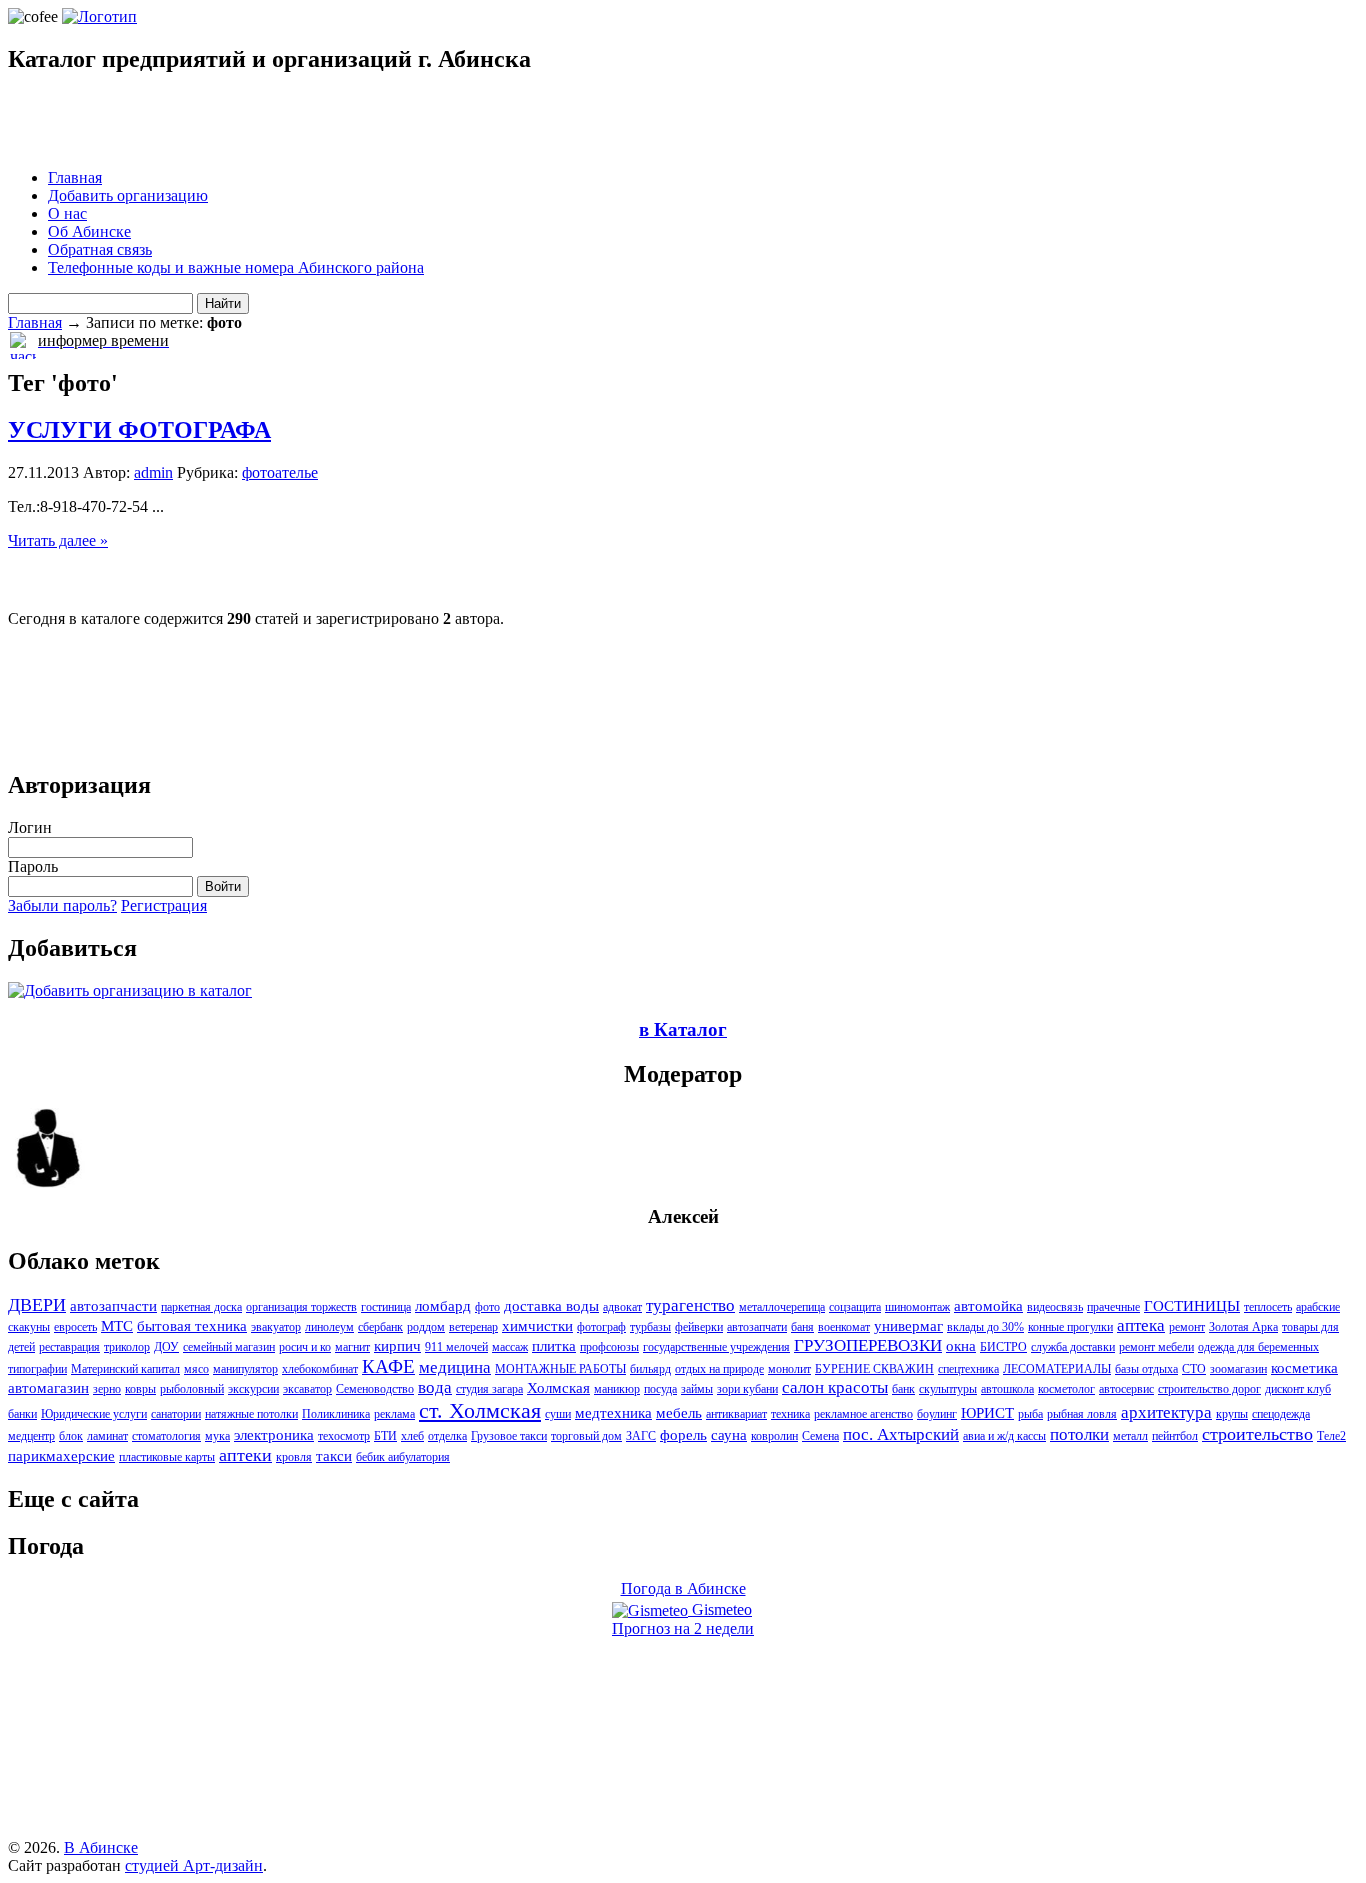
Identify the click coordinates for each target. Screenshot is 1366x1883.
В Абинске (101, 1847)
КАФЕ (388, 1366)
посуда (660, 1389)
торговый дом (586, 1436)
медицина (455, 1367)
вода (435, 1387)
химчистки (537, 1326)
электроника (274, 1435)
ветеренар (473, 1327)
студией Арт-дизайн (194, 1865)
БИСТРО (1003, 1347)
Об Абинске (89, 231)
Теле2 (1331, 1436)
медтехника (613, 1413)
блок (71, 1436)
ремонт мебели (1156, 1347)
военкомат (844, 1327)
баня (802, 1327)
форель (683, 1435)
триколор (127, 1347)
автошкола (1007, 1389)
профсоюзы (609, 1347)
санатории (176, 1414)
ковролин (774, 1436)
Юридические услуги (94, 1414)
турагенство (690, 1305)
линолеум (329, 1327)
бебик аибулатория (403, 1457)
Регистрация (164, 905)
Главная (75, 177)
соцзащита (855, 1307)
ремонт (1187, 1327)
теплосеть (1268, 1307)
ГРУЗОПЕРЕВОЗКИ (868, 1345)
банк (903, 1389)
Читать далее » (58, 540)
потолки (1079, 1434)
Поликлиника (336, 1414)
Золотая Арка (1243, 1327)
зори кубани (747, 1389)
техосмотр (344, 1436)
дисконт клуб (1298, 1389)
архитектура (1166, 1412)
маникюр (617, 1389)
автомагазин (48, 1388)
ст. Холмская (480, 1410)
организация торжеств (301, 1307)
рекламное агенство (863, 1414)
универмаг (908, 1326)
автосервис (1126, 1389)
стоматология (166, 1436)
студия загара (489, 1389)
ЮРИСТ (987, 1413)
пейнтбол (1175, 1436)
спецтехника (968, 1369)
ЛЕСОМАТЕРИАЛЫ (1057, 1369)
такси (334, 1456)
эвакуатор (276, 1327)
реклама (394, 1414)
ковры (140, 1389)
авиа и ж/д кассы (1004, 1436)
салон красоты (835, 1387)
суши (558, 1414)
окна (961, 1346)
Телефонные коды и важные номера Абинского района (236, 267)
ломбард (443, 1306)
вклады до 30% (985, 1327)
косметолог (1066, 1389)
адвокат (622, 1307)
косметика (1304, 1368)
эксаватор (307, 1389)
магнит (352, 1347)
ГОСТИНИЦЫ (1192, 1306)
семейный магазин (229, 1347)
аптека (1141, 1325)
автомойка (988, 1306)
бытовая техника (192, 1326)
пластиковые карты (167, 1457)
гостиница (386, 1307)
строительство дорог (1209, 1389)
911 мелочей (456, 1347)
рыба (1030, 1414)
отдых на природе (719, 1369)
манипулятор (245, 1369)
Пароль (33, 866)
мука (217, 1436)
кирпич (397, 1346)
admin (153, 472)
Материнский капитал (125, 1369)
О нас (67, 213)
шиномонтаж (917, 1307)
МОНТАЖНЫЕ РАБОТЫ (560, 1369)
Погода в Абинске (683, 1588)
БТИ (385, 1436)
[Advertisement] (242, 123)
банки (22, 1414)
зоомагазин (1238, 1369)
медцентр (31, 1436)
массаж (510, 1347)
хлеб (412, 1436)
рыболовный (192, 1389)
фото (487, 1307)
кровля (294, 1457)
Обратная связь (100, 249)
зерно (107, 1389)
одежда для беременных (1258, 1347)
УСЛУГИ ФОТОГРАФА (139, 430)
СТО (1194, 1369)
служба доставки (1073, 1347)
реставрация (69, 1347)
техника (790, 1414)
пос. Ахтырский (901, 1434)
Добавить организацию (128, 195)
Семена (820, 1436)
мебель (679, 1413)
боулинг (937, 1414)
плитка (554, 1346)
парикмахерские (61, 1456)
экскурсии (253, 1389)
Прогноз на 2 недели (683, 1628)
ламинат (107, 1436)
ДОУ (166, 1347)
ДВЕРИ (37, 1305)
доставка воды (551, 1306)
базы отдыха (1146, 1369)
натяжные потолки (251, 1414)
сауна (729, 1435)
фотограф (601, 1327)
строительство (1257, 1434)
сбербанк (380, 1327)
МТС (117, 1326)
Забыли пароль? (62, 905)
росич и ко (305, 1347)
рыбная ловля (1082, 1414)
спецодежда (1281, 1414)
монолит (789, 1369)
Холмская (558, 1388)
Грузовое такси (509, 1436)
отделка (447, 1436)
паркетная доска (201, 1307)
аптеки (245, 1455)
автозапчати (757, 1327)
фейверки (699, 1327)
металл (1130, 1436)
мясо (196, 1369)
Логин (30, 827)
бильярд (650, 1369)
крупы (1232, 1414)
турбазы (650, 1327)
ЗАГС (641, 1436)
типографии (37, 1369)
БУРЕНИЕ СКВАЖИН (874, 1369)
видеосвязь (1055, 1307)
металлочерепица (782, 1307)
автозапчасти (113, 1306)
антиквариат (736, 1414)
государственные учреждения (716, 1347)
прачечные (1113, 1307)
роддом (426, 1327)
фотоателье (280, 472)
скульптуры (948, 1389)
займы (697, 1389)
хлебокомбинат (320, 1369)
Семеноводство (375, 1389)
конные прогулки (1070, 1327)
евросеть (75, 1327)
